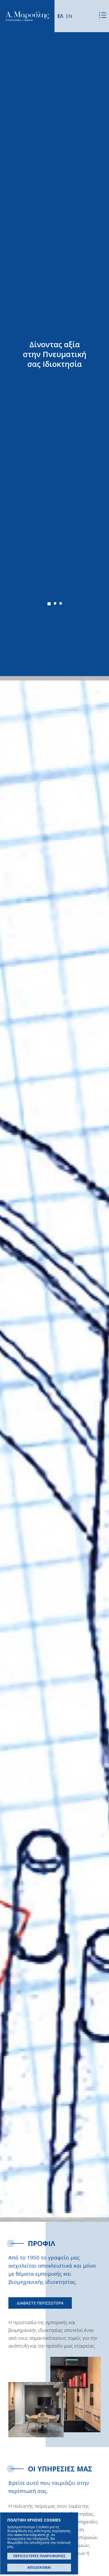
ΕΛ (60, 16)
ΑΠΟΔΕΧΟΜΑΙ (39, 2567)
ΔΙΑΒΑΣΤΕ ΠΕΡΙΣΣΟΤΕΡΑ (40, 2303)
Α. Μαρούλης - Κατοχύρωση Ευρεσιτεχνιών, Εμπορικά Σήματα (27, 16)
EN (69, 16)
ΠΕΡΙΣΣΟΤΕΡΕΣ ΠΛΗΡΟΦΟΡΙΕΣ (39, 2556)
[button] (49, 604)
